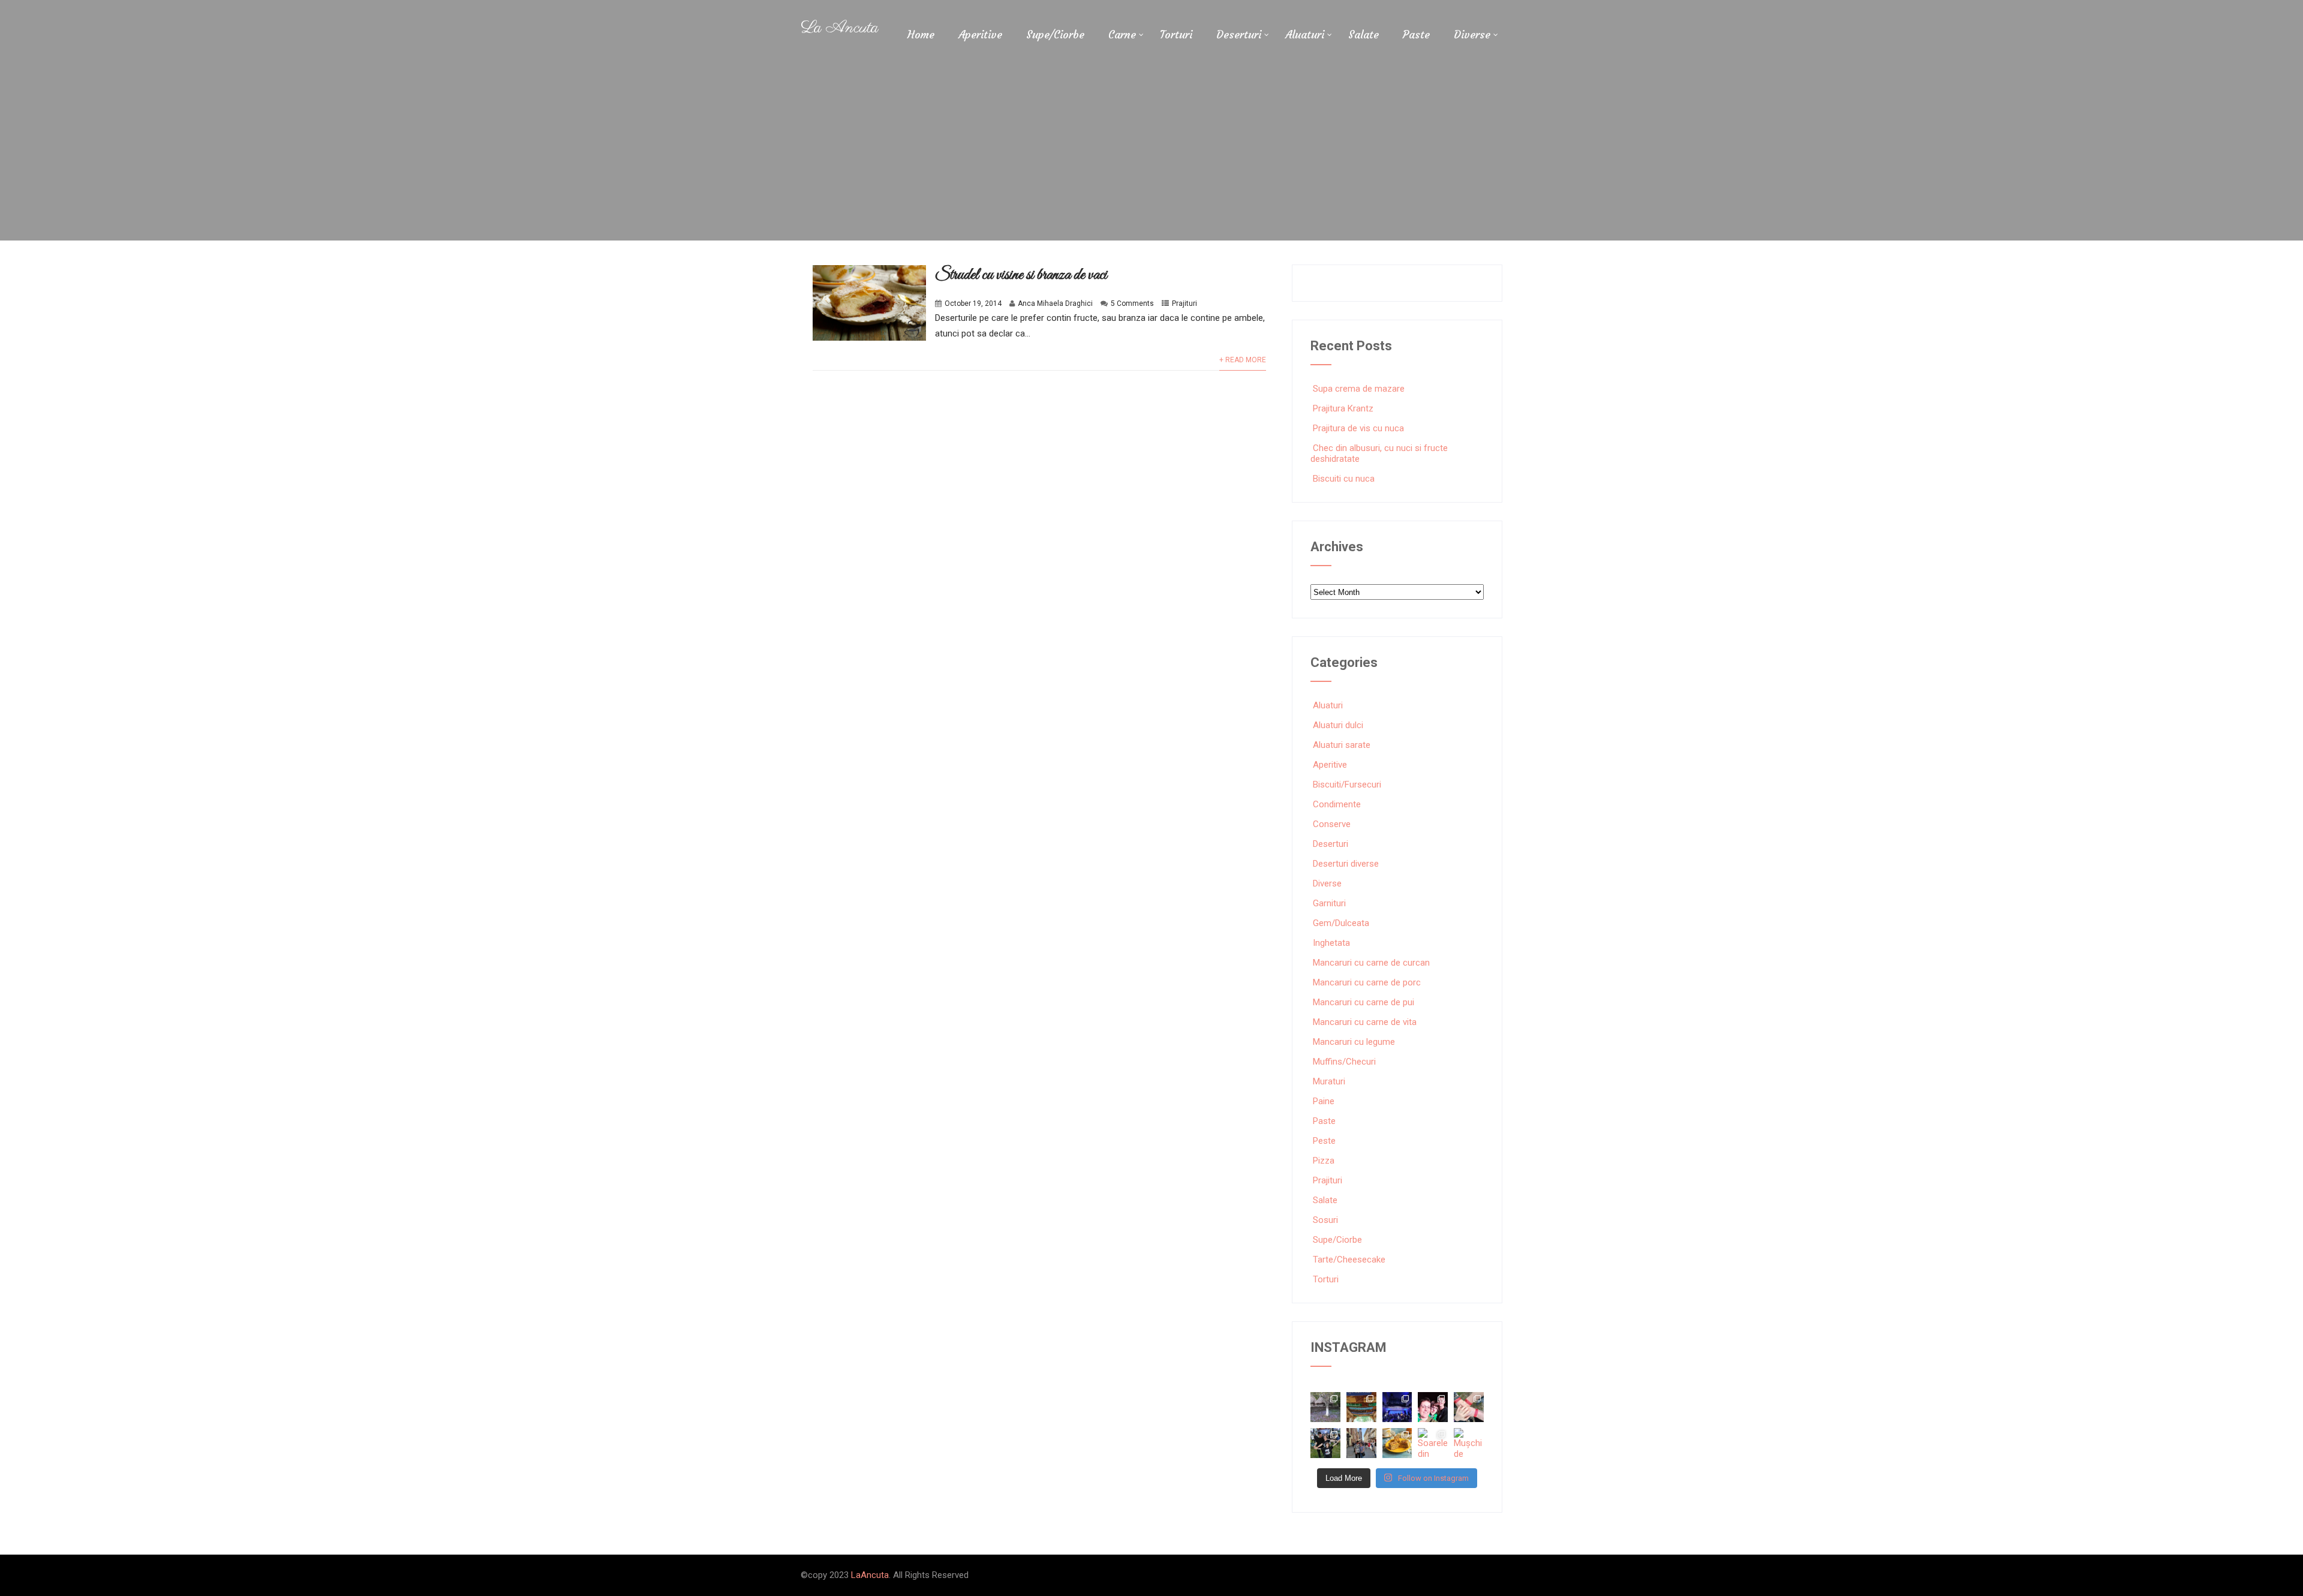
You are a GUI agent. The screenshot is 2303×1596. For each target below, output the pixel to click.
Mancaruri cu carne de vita (1365, 1022)
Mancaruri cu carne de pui (1364, 1002)
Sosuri (1325, 1220)
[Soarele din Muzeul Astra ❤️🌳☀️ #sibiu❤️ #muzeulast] (1433, 1443)
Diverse (1472, 34)
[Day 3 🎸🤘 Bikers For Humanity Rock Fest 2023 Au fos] (1433, 1407)
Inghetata (1331, 943)
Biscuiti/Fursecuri (1347, 785)
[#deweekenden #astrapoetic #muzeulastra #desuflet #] (1361, 1407)
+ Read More (1243, 360)
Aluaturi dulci (1338, 725)
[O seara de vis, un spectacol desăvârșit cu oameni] (1397, 1407)
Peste (1324, 1141)
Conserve (1332, 824)
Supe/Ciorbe (1055, 34)
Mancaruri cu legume (1354, 1042)
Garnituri (1329, 903)
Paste (1416, 34)
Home (921, 34)
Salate (1364, 34)
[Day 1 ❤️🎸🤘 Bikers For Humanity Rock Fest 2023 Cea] (1325, 1443)
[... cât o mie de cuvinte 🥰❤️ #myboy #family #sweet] (1361, 1443)
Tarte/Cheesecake (1349, 1260)
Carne (1122, 34)
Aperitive (980, 34)
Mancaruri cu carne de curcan (1371, 963)
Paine (1324, 1101)
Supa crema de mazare (1359, 389)
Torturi (1176, 34)
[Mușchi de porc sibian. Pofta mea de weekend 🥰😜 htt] (1469, 1443)
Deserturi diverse (1346, 864)
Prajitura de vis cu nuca (1358, 428)
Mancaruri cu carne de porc (1367, 982)
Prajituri (1184, 303)
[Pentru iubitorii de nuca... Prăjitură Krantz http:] (1397, 1443)
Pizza (1324, 1161)
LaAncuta (870, 1575)
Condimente (1337, 804)
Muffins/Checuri (1344, 1062)
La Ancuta (840, 28)
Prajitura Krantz (1343, 408)
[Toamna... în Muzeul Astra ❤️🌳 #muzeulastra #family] (1325, 1407)
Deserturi (1239, 34)
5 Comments (1132, 303)
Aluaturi (1305, 34)
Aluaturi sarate (1342, 745)
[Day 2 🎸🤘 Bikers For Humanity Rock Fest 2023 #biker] (1469, 1407)
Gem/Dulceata (1341, 923)
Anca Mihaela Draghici (1055, 303)
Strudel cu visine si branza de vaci (1021, 275)
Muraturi (1329, 1081)
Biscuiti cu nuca (1344, 479)
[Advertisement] (1151, 151)
